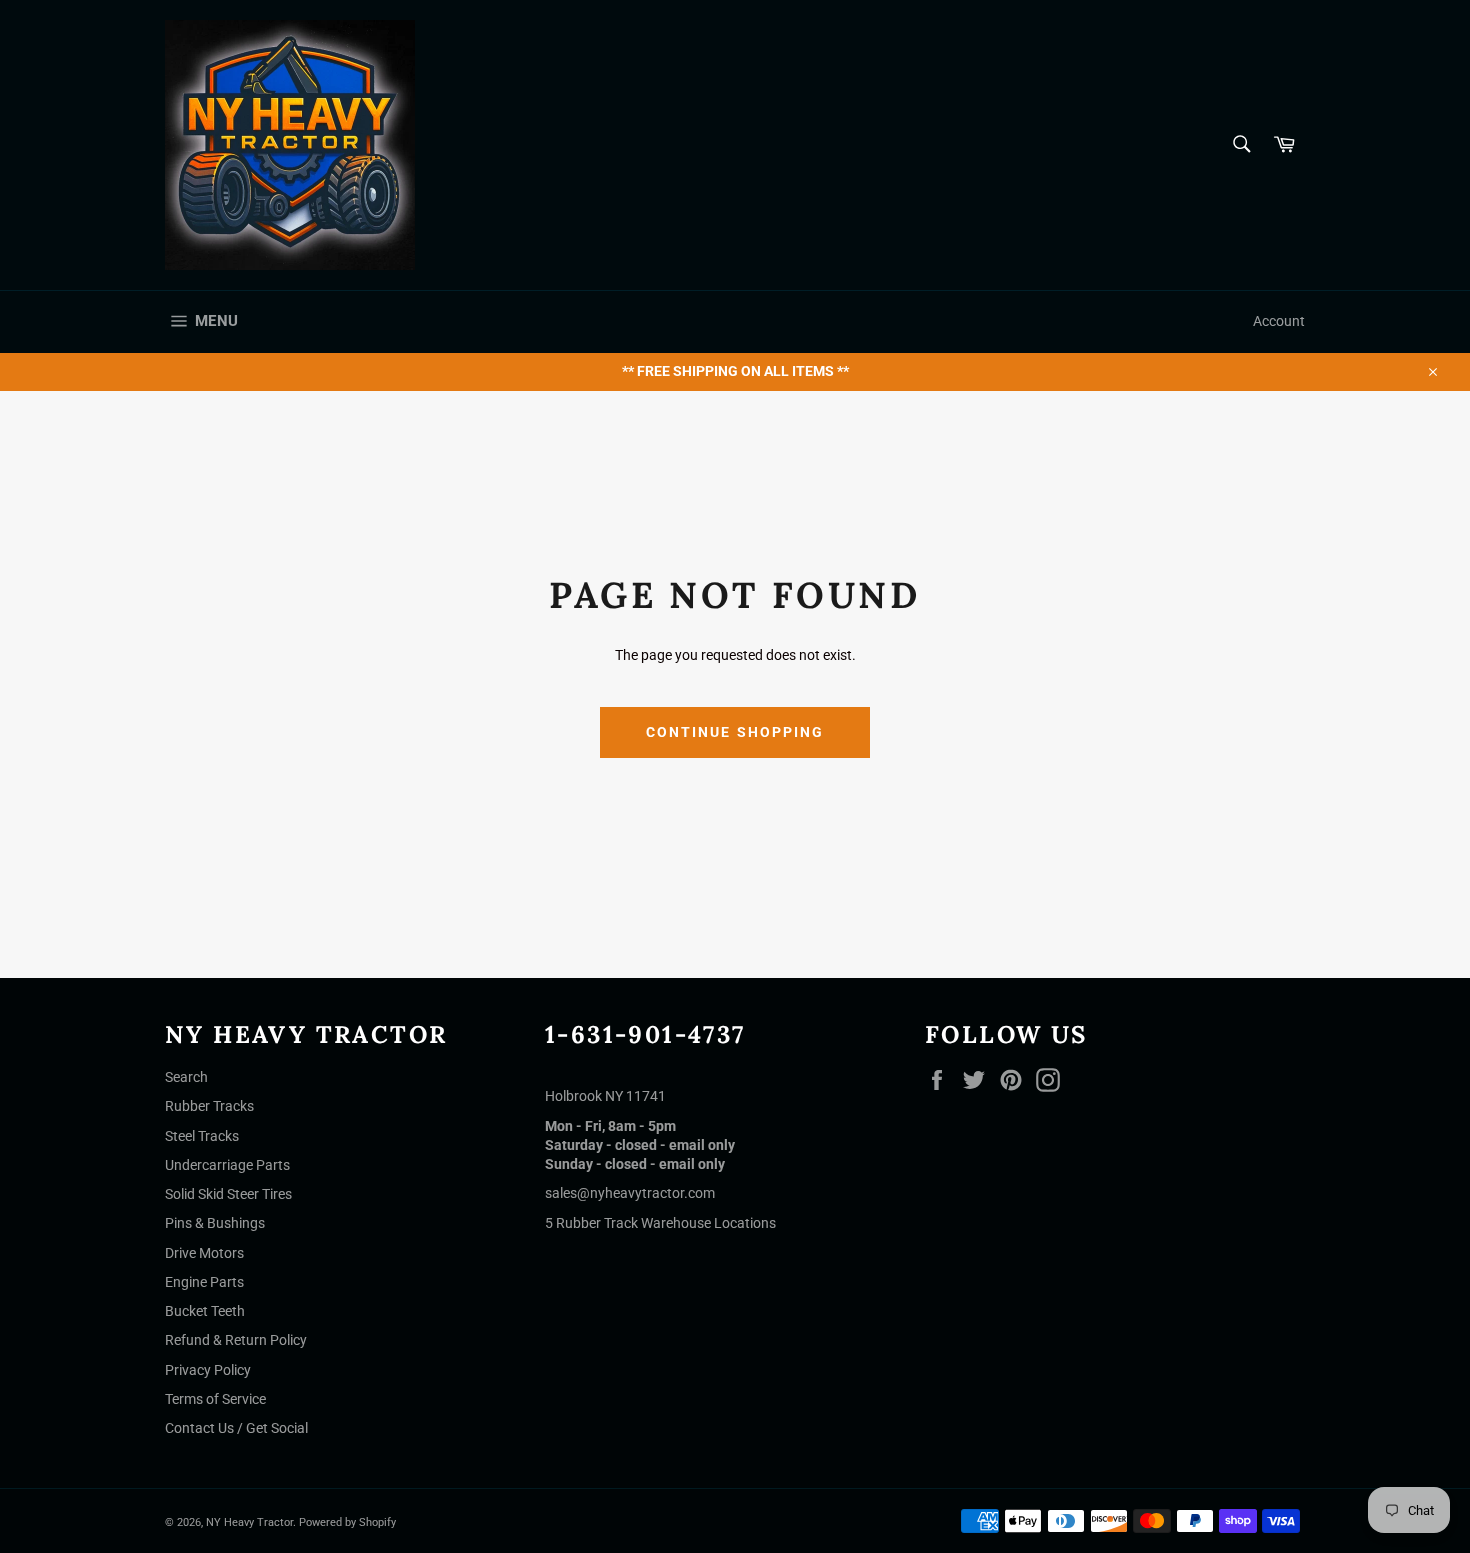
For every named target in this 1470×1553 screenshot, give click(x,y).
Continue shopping (735, 732)
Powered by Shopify (347, 1522)
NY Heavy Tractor (249, 1522)
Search (186, 1077)
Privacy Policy (208, 1370)
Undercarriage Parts (227, 1165)
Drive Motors (204, 1253)
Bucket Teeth (205, 1311)
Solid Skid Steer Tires (228, 1194)
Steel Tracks (202, 1136)
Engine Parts (204, 1282)
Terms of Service (215, 1399)
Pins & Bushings (215, 1223)
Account (1279, 321)
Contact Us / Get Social (236, 1428)
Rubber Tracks (209, 1106)
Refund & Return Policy (236, 1340)
